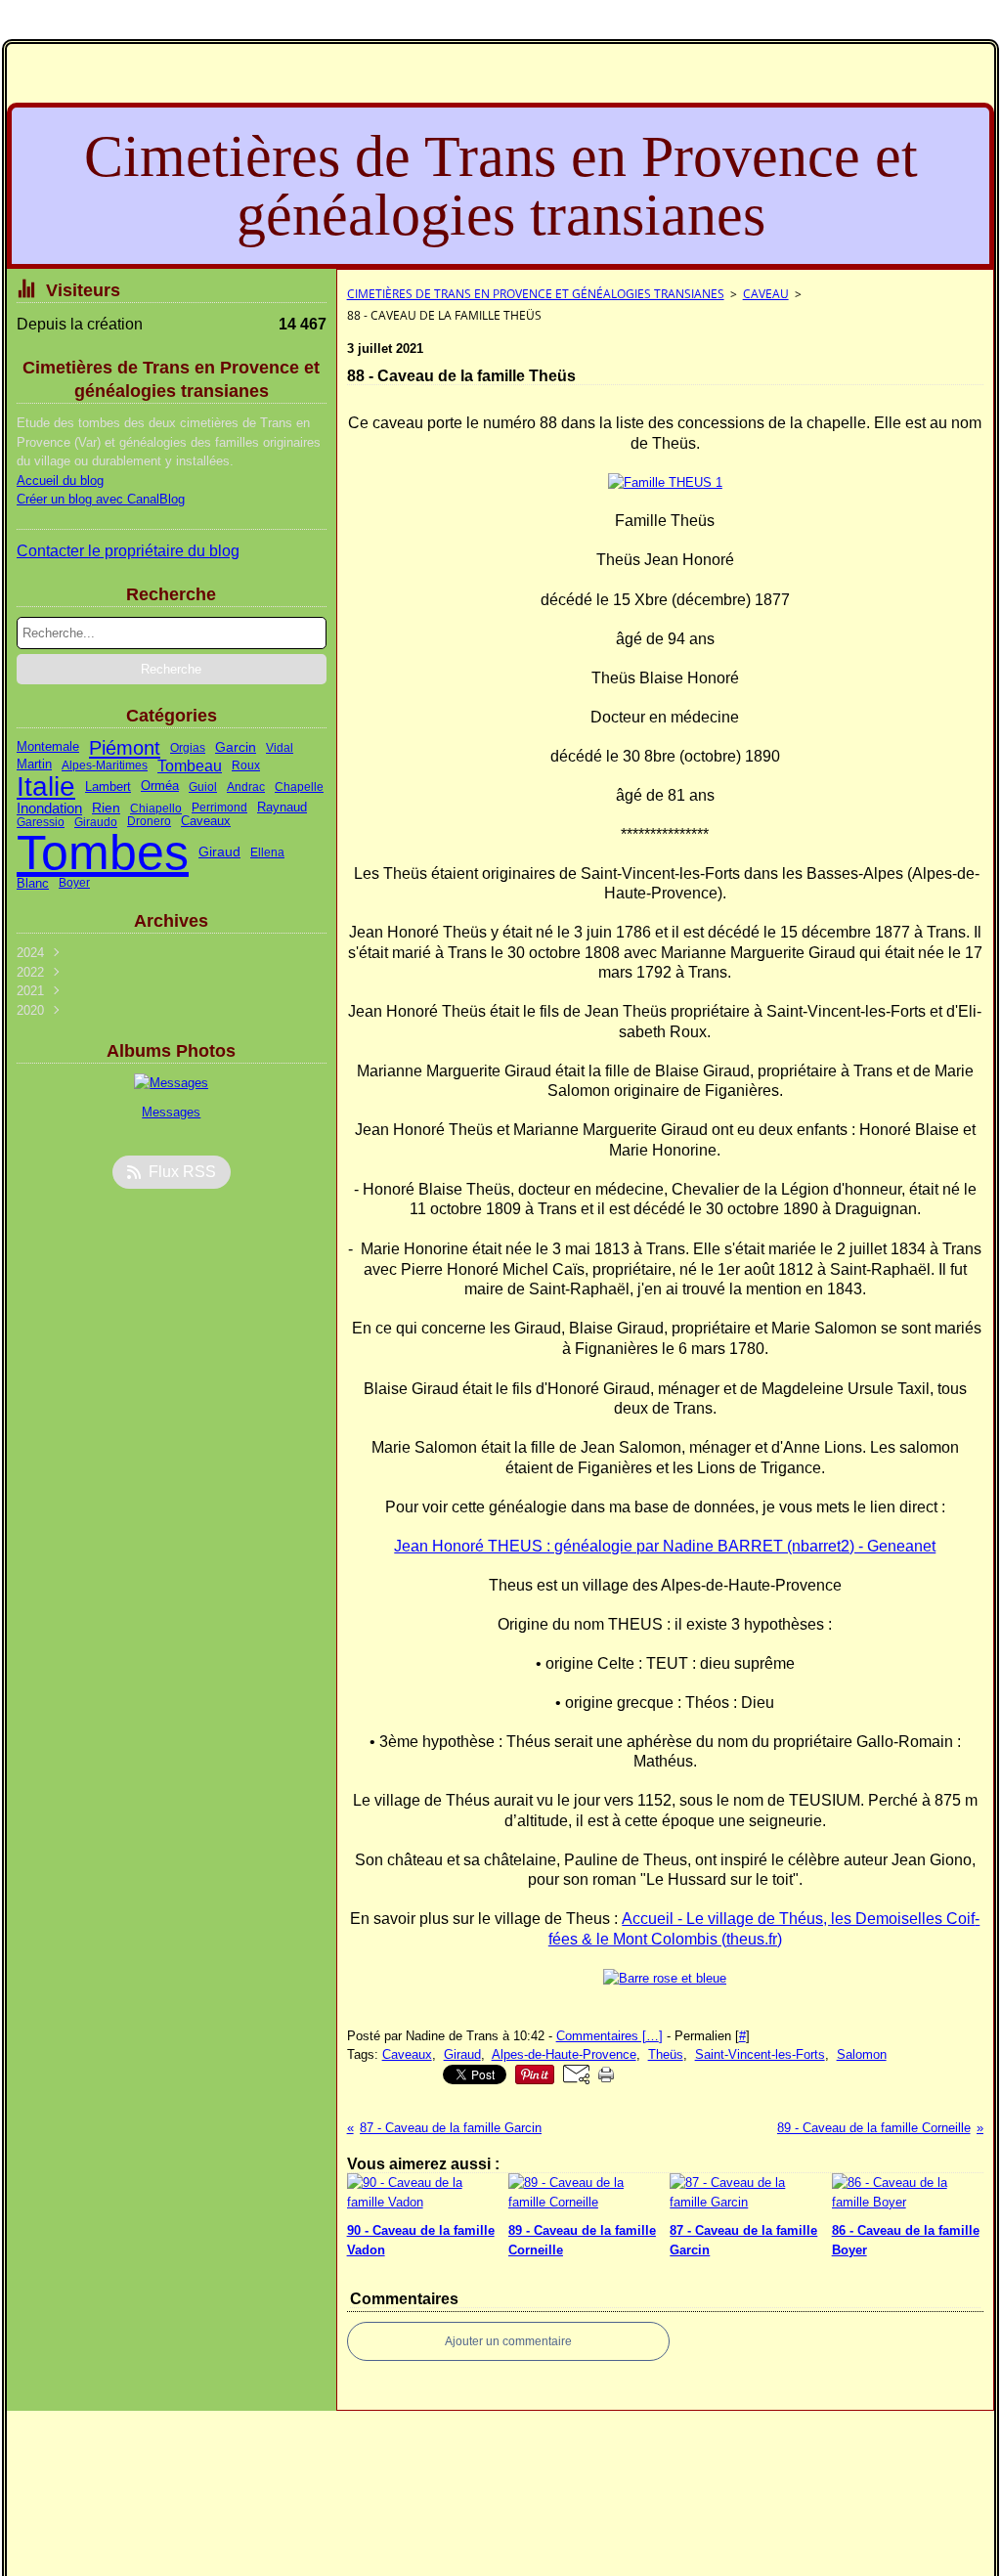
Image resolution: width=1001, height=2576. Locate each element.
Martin (34, 765)
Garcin (236, 748)
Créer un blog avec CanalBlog (101, 499)
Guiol (203, 787)
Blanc (33, 883)
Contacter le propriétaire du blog (128, 551)
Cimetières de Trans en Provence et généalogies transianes (536, 294)
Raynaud (282, 808)
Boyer (74, 883)
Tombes (103, 852)
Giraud (219, 852)
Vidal (280, 748)
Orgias (188, 748)
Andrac (246, 787)
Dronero (149, 821)
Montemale (48, 747)
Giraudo (96, 822)
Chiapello (156, 808)
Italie (46, 787)
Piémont (125, 748)
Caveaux (206, 822)
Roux (246, 765)
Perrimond (219, 808)
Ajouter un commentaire (508, 2341)
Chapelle (299, 787)
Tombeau (190, 765)
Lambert (108, 787)
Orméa (160, 786)
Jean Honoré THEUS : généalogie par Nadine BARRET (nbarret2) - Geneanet (665, 1546)
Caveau (766, 294)
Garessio (41, 822)
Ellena (267, 852)
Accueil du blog (60, 480)
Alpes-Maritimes (105, 765)
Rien (106, 808)
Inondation (49, 808)
